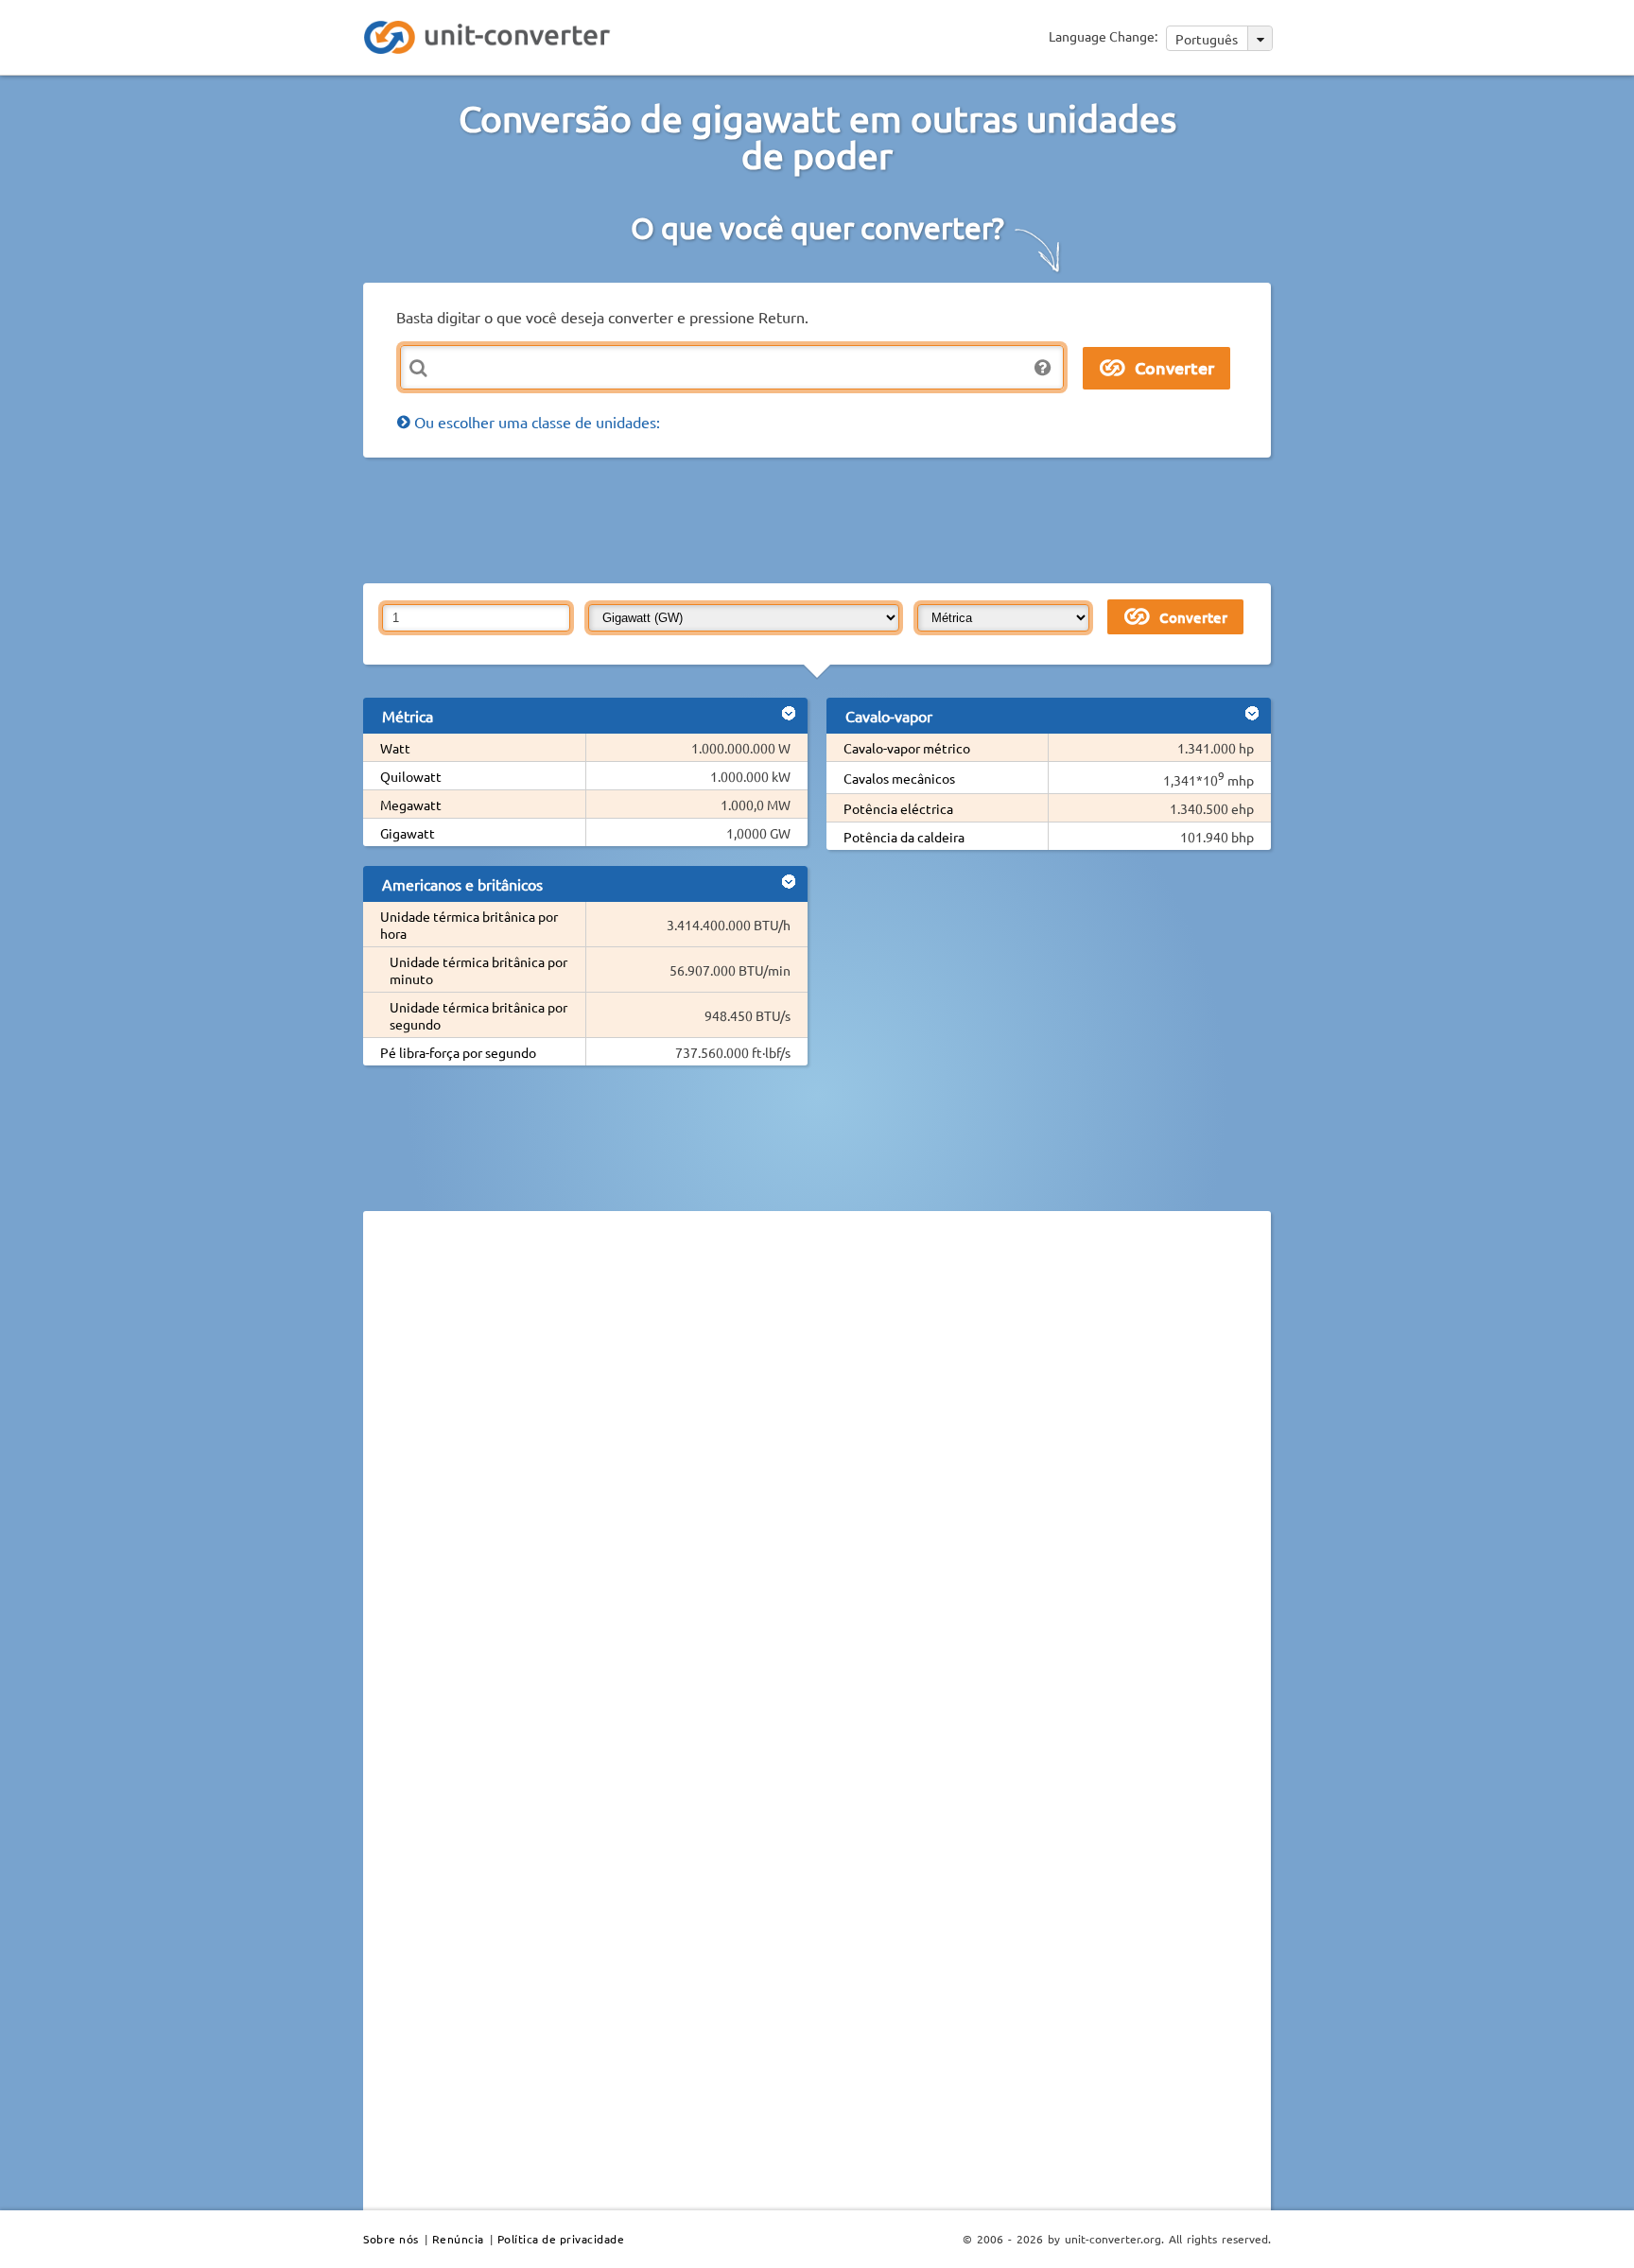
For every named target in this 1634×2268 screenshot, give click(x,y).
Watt (395, 748)
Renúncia (458, 2239)
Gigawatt (408, 833)
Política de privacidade (561, 2239)
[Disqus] (817, 1485)
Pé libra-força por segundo (458, 1052)
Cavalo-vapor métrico (907, 748)
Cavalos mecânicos (899, 778)
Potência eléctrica (898, 808)
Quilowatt (411, 776)
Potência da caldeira (904, 837)
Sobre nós (391, 2239)
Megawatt (411, 805)
